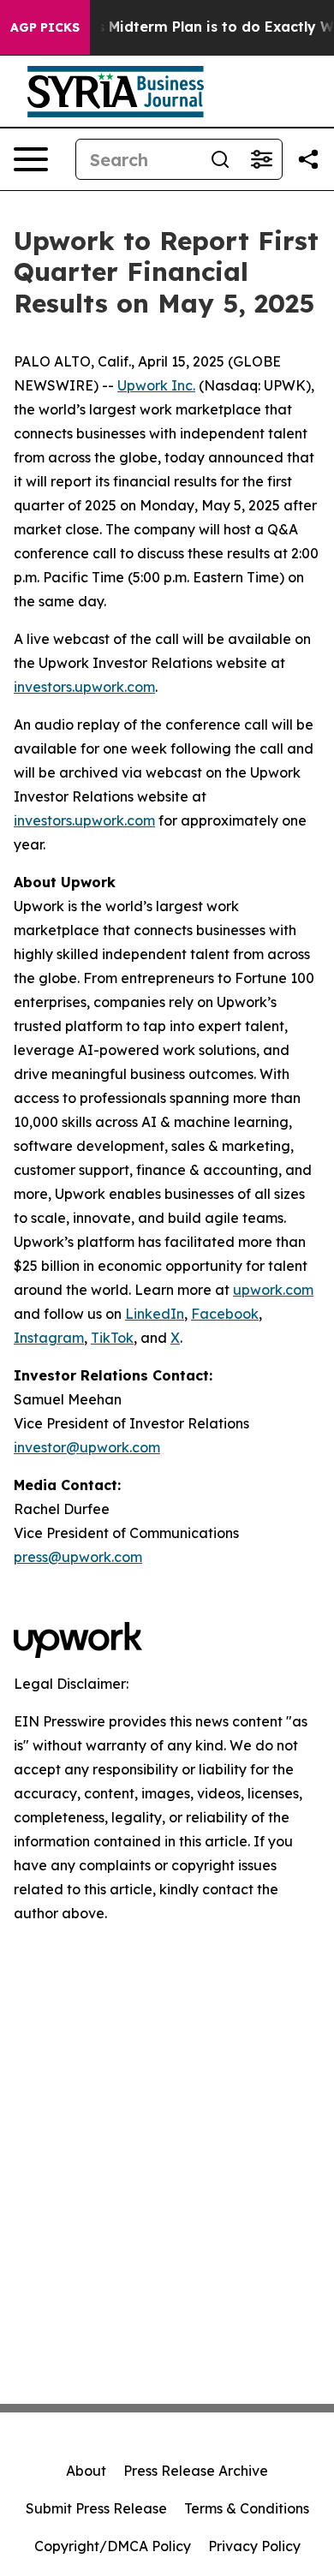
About (86, 2471)
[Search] (220, 159)
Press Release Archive (196, 2471)
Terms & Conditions (247, 2508)
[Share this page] (308, 159)
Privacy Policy (254, 2546)
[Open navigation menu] (31, 159)
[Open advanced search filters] (261, 159)
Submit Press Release (96, 2508)
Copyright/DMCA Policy (113, 2546)
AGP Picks (45, 27)
